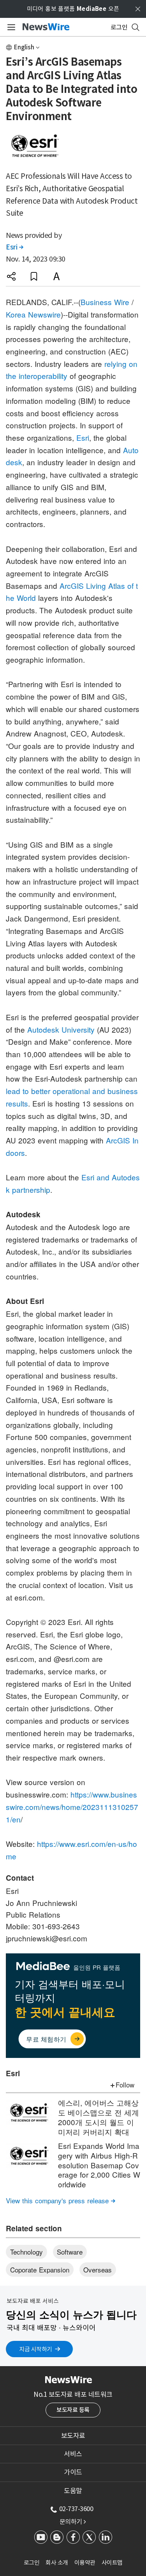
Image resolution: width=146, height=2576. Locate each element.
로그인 (32, 2563)
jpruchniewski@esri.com (47, 1938)
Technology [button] (26, 2252)
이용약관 (85, 2563)
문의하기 (73, 2522)
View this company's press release (61, 2200)
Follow (125, 2085)
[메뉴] (10, 27)
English (24, 47)
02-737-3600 (76, 2509)
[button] (11, 276)
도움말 (73, 2491)
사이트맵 (112, 2563)
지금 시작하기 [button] (36, 2349)
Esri (14, 247)
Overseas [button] (98, 2270)
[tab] (73, 2436)
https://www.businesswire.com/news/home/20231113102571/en (72, 1806)
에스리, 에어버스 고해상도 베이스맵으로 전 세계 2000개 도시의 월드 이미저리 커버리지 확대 (99, 2117)
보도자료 (73, 2436)
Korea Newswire (33, 314)
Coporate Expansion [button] (40, 2270)
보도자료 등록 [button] (73, 2410)
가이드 (73, 2472)
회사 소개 (57, 2563)
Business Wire (105, 302)
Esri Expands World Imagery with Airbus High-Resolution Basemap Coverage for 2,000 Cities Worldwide (99, 2165)
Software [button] (70, 2252)
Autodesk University (61, 1029)
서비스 (73, 2454)
